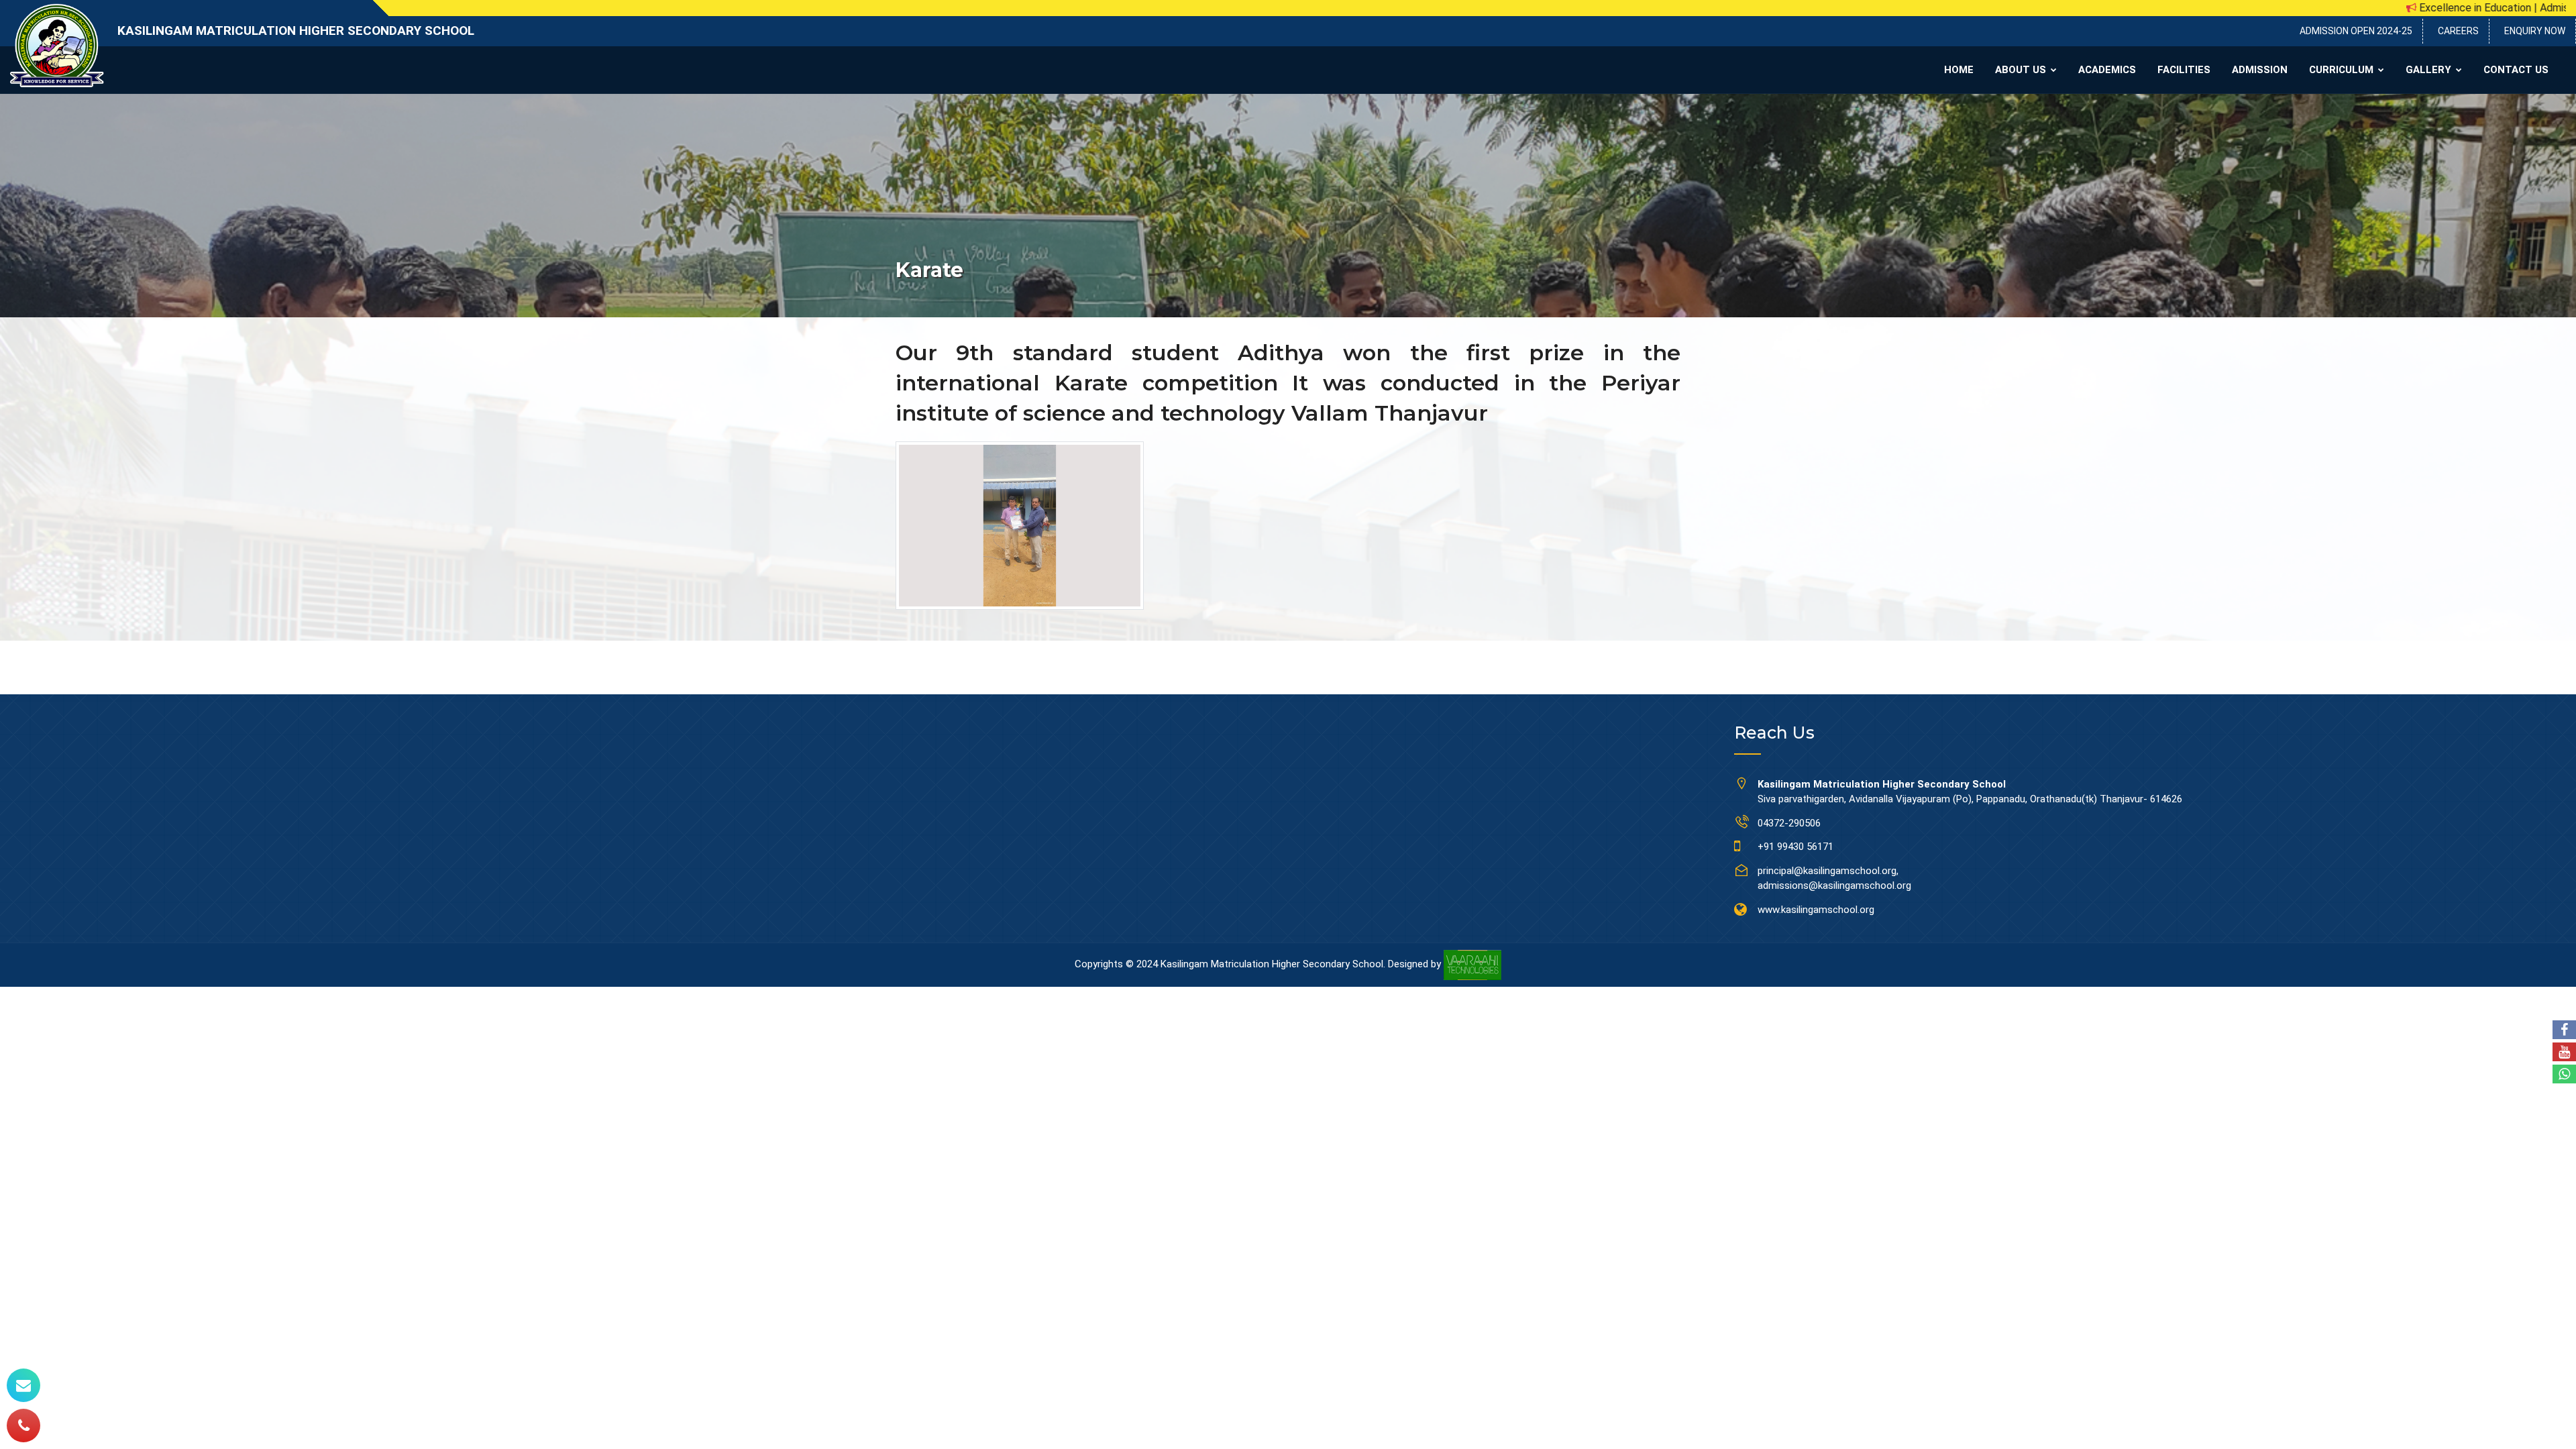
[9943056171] (23, 1426)
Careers (2458, 31)
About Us (2022, 70)
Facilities (2184, 70)
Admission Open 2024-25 (2356, 31)
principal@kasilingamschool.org (1827, 871)
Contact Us (2516, 70)
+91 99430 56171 (1795, 847)
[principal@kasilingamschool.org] (23, 1385)
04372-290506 (1789, 823)
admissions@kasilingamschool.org (1834, 885)
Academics (2107, 70)
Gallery (2430, 70)
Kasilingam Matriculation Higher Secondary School (296, 31)
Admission (2260, 70)
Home (1959, 70)
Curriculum (2343, 70)
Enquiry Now (2535, 31)
